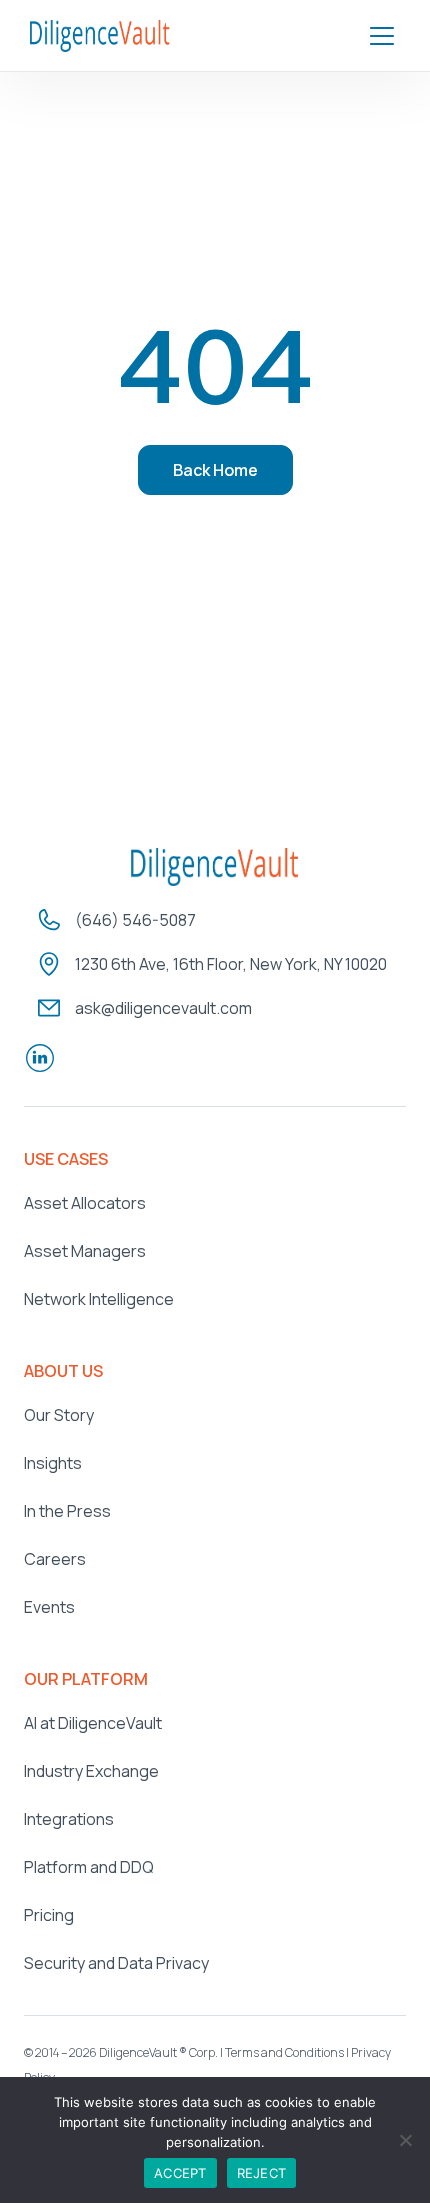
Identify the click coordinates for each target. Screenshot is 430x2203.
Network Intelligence (99, 1299)
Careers (55, 1559)
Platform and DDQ (89, 1867)
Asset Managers (85, 1251)
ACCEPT (180, 2173)
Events (49, 1607)
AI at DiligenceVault (93, 1723)
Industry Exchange (91, 1771)
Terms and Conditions (284, 2052)
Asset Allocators (85, 1203)
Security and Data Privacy (116, 1963)
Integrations (69, 1819)
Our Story (59, 1415)
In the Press (67, 1511)
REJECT (262, 2173)
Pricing (49, 1915)
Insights (53, 1463)
